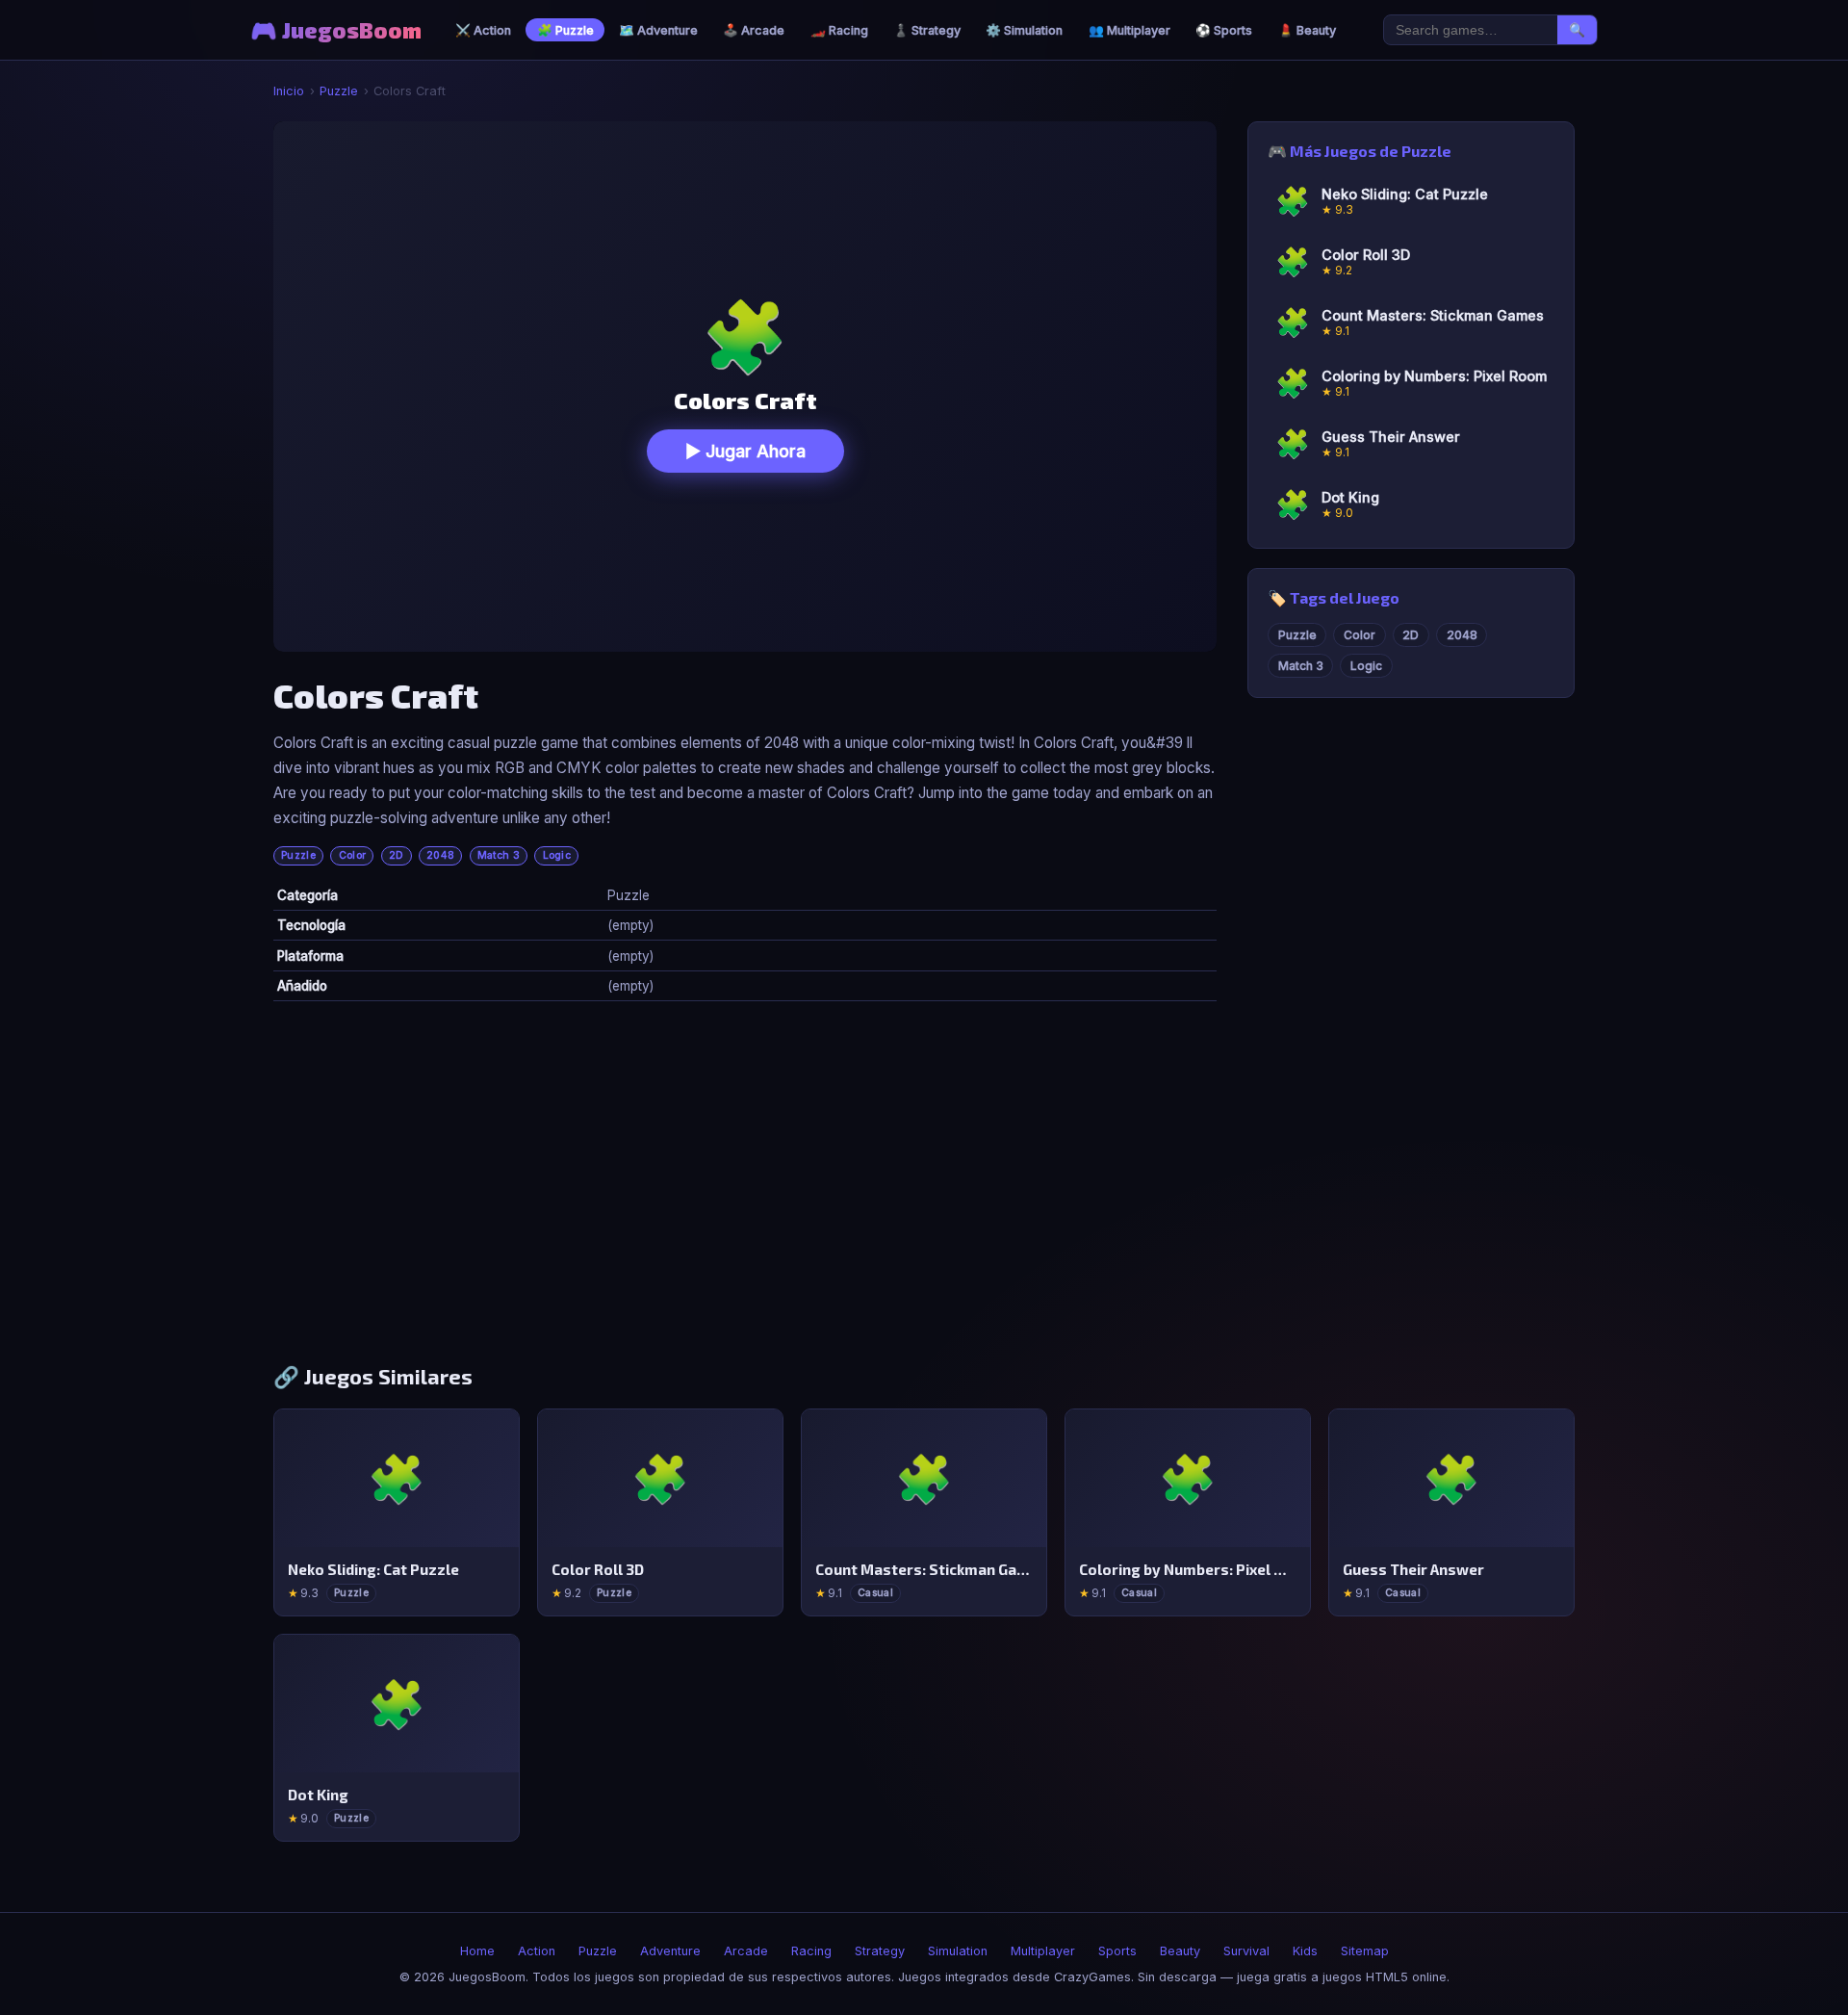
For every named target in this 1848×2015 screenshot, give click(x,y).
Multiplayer (1043, 1951)
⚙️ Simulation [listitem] (1024, 30)
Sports (1117, 1951)
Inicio (289, 91)
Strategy (880, 1951)
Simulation (958, 1951)
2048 (440, 855)
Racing (811, 1951)
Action (537, 1951)
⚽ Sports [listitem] (1224, 30)
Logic (557, 855)
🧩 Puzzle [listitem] (565, 30)
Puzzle (339, 91)
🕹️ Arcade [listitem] (754, 30)
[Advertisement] (924, 1190)
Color (353, 855)
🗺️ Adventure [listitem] (658, 30)
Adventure (670, 1951)
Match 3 (499, 855)
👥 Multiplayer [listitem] (1129, 30)
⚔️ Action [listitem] (483, 30)
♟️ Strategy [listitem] (927, 30)
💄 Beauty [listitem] (1307, 30)
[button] (745, 387)
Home (477, 1951)
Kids (1305, 1951)
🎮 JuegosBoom (336, 30)
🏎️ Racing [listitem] (839, 30)
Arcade (746, 1951)
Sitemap (1365, 1951)
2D (397, 855)
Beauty (1180, 1951)
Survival (1246, 1951)
